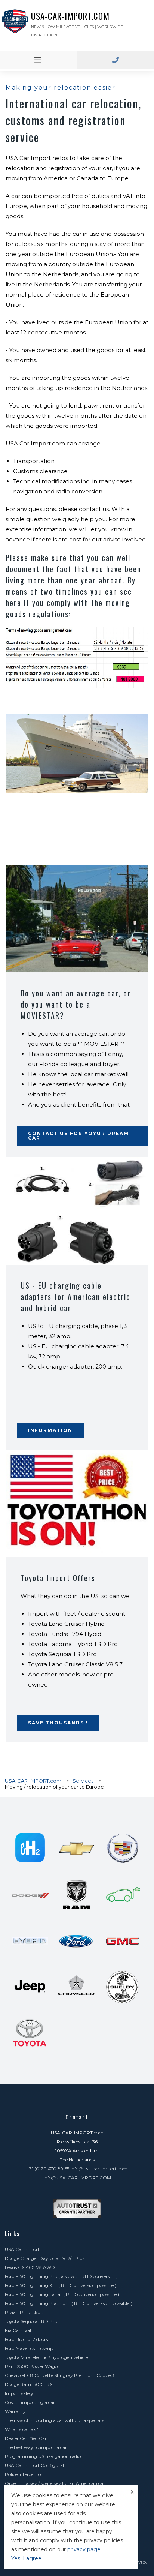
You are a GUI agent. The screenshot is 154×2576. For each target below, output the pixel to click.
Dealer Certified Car (26, 2438)
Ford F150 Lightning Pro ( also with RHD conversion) (61, 2276)
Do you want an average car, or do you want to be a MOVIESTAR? (76, 1004)
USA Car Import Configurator (37, 2465)
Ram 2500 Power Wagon (33, 2366)
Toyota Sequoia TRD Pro (31, 2321)
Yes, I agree (26, 2558)
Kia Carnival (18, 2330)
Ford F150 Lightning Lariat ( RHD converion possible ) (62, 2294)
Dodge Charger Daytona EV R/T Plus (45, 2258)
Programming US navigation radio (43, 2456)
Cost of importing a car (30, 2402)
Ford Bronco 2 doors (26, 2339)
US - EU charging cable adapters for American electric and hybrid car (76, 1297)
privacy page (84, 2549)
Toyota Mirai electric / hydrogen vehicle (46, 2357)
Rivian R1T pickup (24, 2312)
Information (50, 1430)
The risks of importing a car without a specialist (56, 2420)
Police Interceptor (24, 2474)
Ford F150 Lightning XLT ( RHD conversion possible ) (61, 2285)
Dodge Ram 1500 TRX (29, 2384)
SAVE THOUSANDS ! (58, 1723)
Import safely (19, 2393)
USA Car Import (22, 2249)
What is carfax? (21, 2429)
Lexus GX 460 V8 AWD (30, 2267)
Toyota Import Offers (58, 1578)
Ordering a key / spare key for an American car (55, 2483)
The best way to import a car (36, 2447)
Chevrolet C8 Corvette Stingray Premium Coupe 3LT (62, 2375)
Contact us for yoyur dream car (78, 1136)
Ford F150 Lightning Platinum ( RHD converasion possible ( (68, 2303)
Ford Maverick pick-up (29, 2348)
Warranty (15, 2411)
